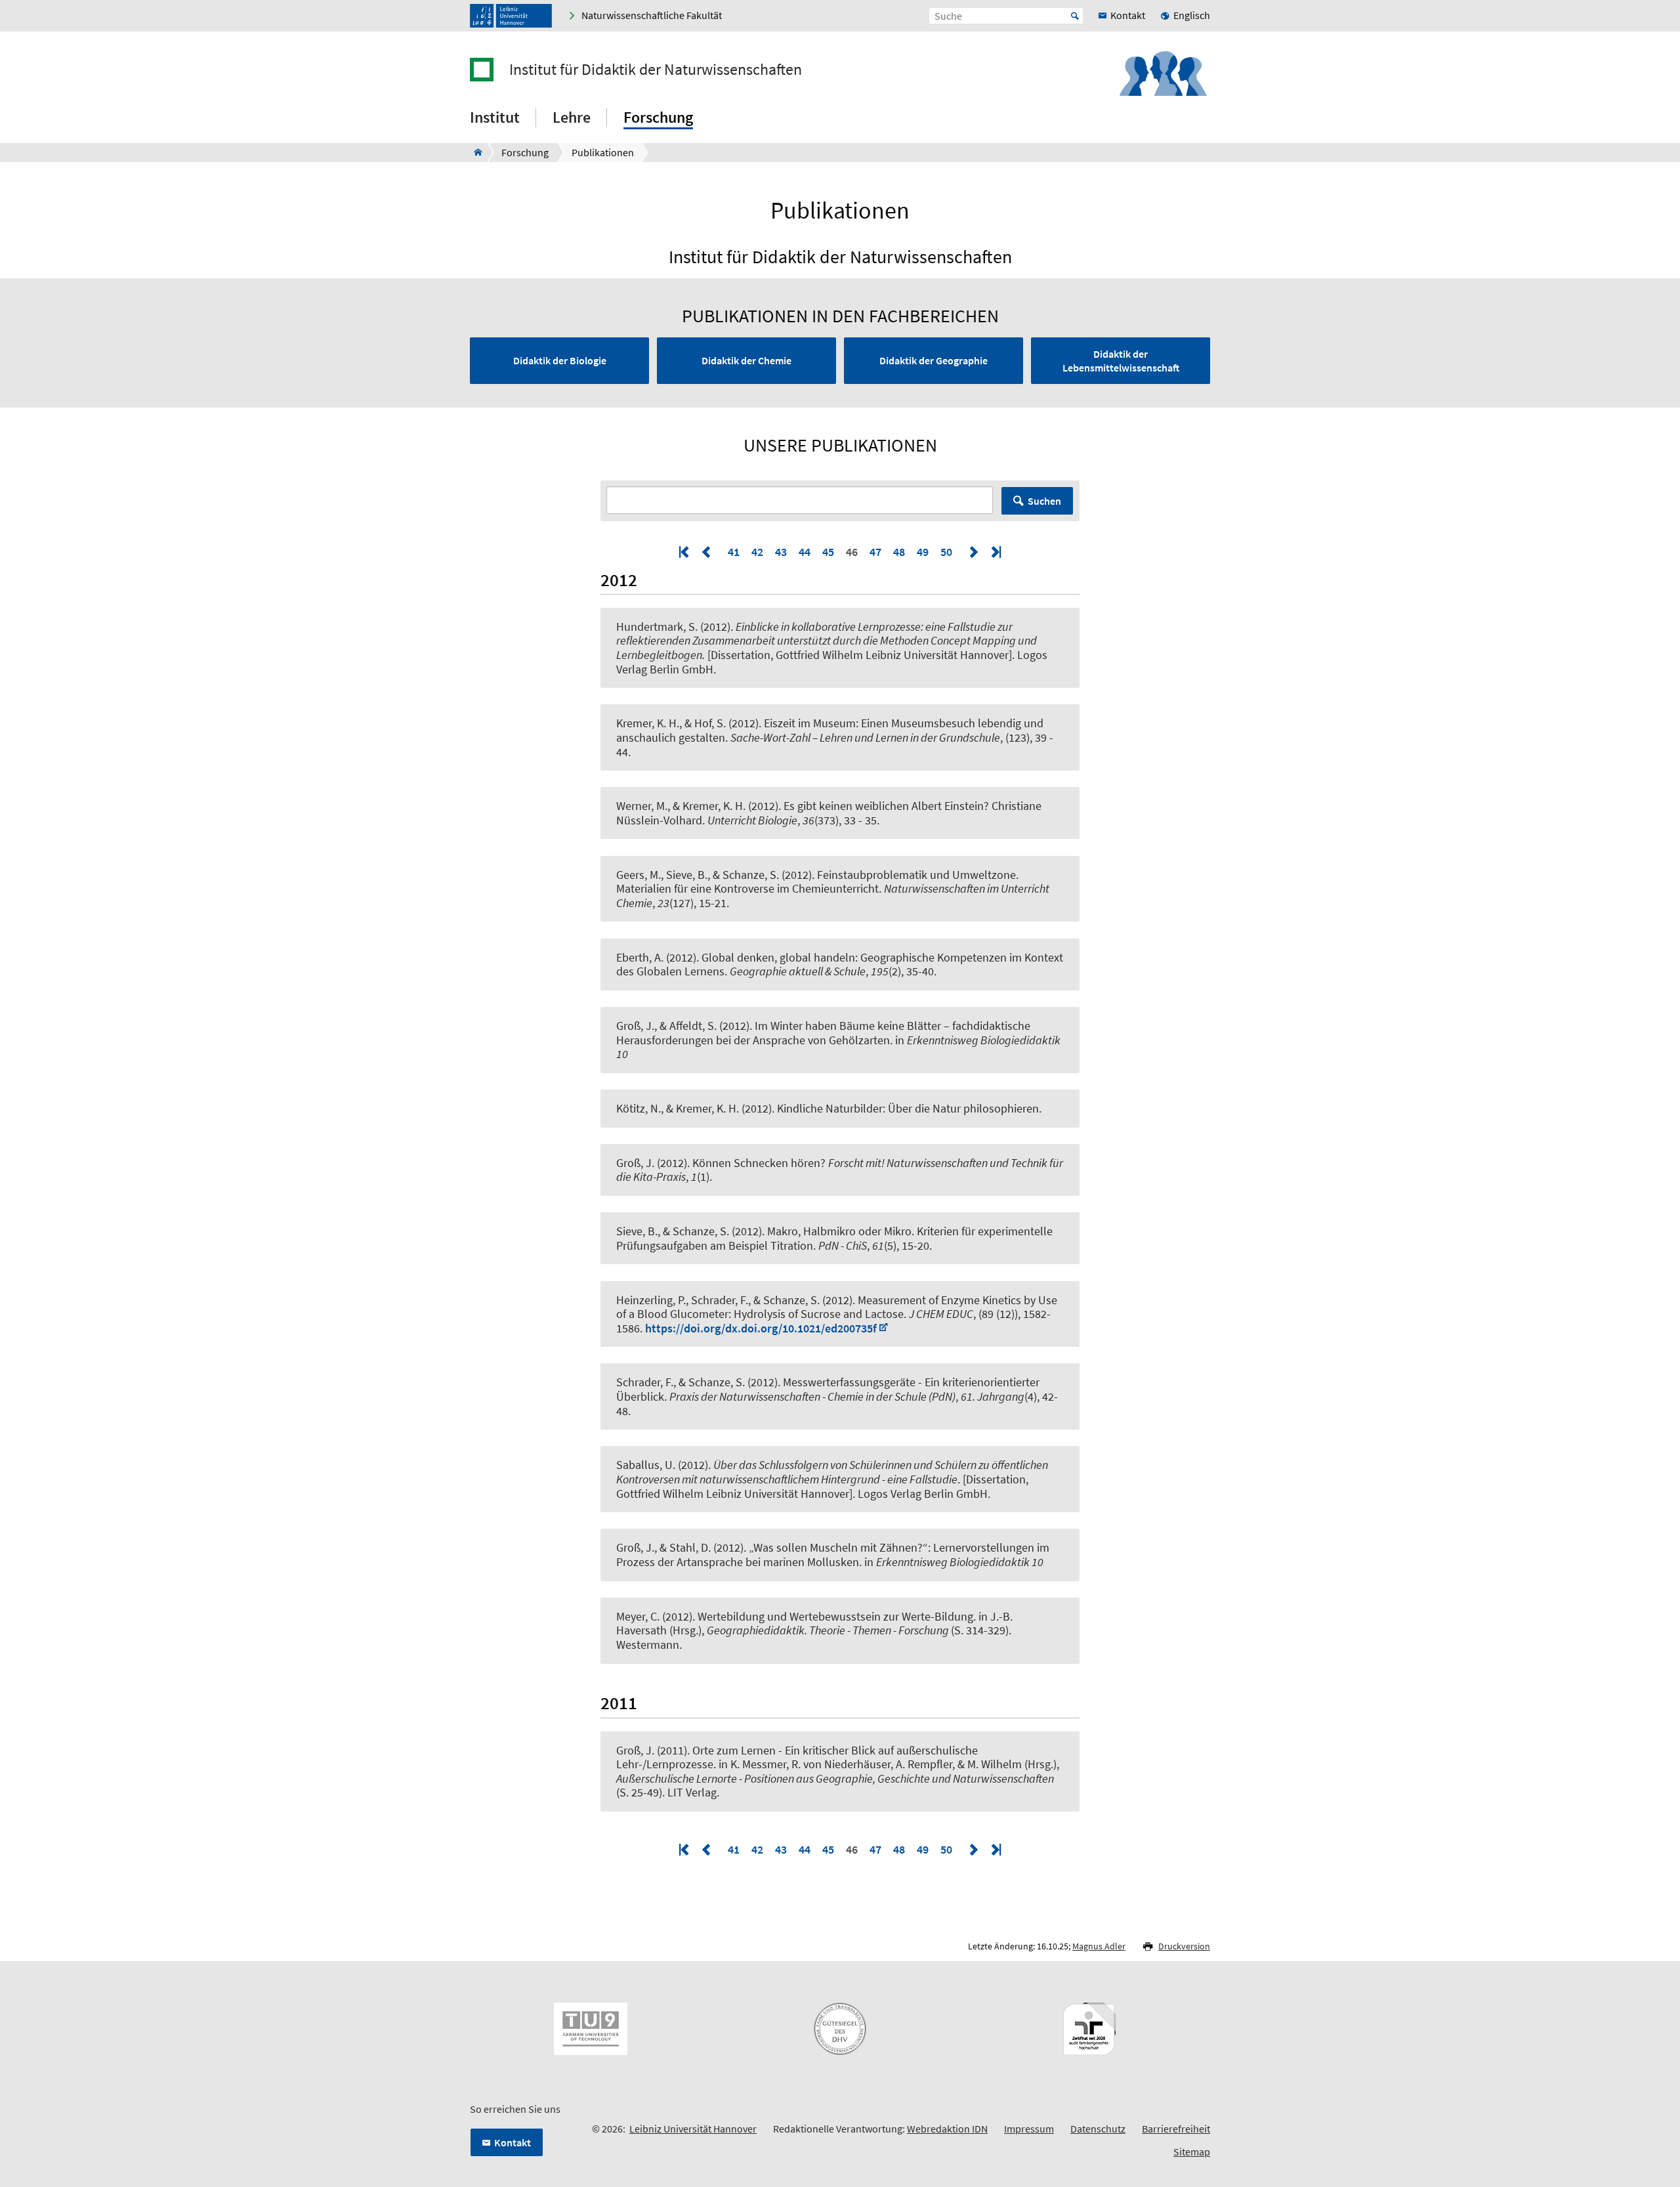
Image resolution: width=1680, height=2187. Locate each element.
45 (828, 552)
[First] (685, 552)
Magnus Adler (1099, 1946)
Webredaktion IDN (947, 2129)
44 (805, 552)
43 (781, 552)
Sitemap (1192, 2152)
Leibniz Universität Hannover (693, 2129)
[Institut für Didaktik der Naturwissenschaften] (474, 152)
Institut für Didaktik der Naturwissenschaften (656, 70)
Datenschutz (1098, 2129)
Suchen (1044, 501)
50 (946, 552)
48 (899, 552)
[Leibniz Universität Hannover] (511, 16)
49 (923, 552)
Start (1075, 16)
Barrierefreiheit (1176, 2129)
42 (757, 552)
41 (734, 552)
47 (875, 552)
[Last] (995, 552)
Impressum (1029, 2129)
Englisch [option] (1192, 15)
